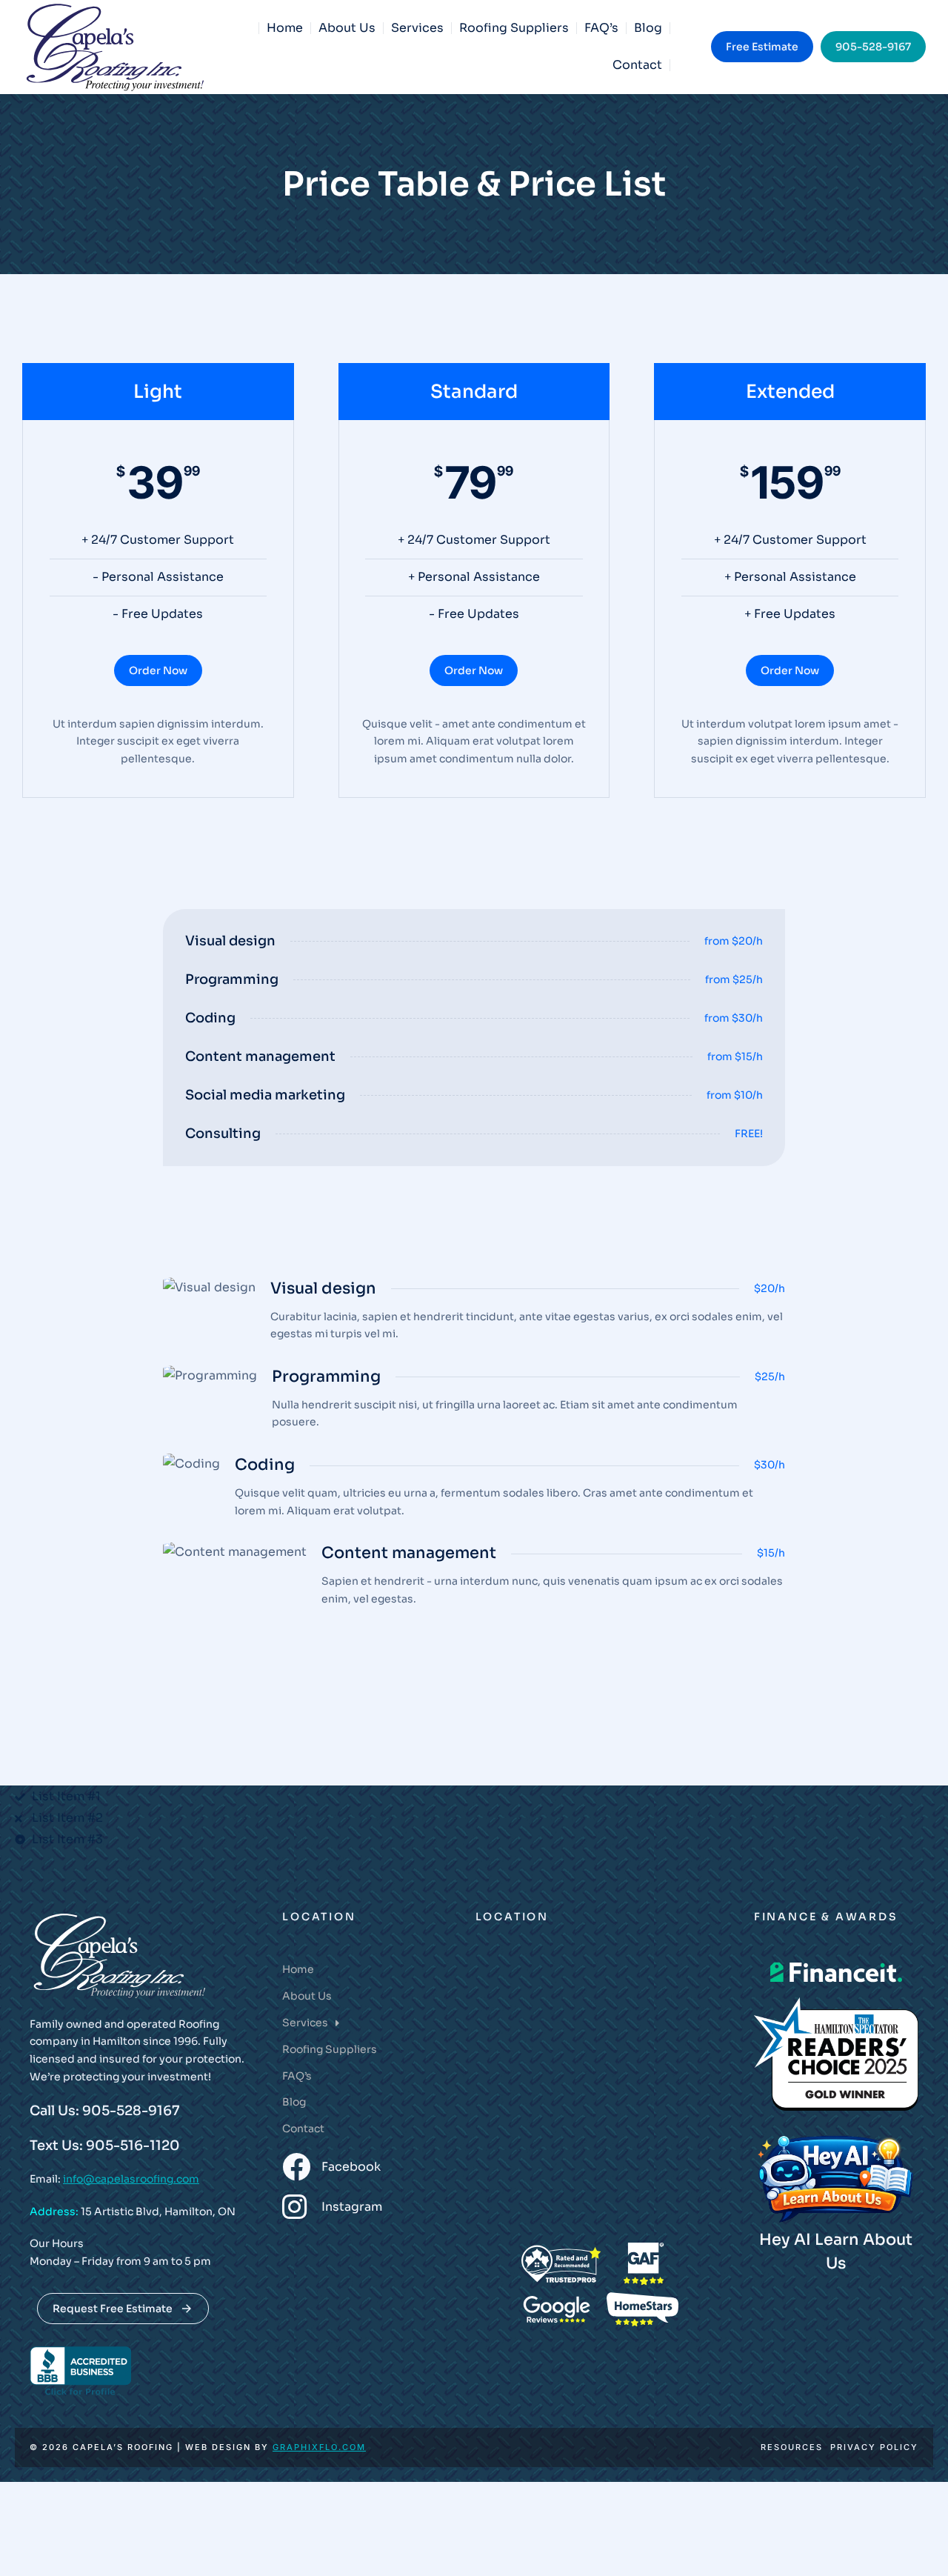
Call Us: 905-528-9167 (105, 2111)
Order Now (158, 670)
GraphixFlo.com (319, 2447)
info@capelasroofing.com (131, 2179)
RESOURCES (792, 2447)
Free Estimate (762, 47)
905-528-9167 (873, 47)
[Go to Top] (918, 2546)
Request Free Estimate (113, 2309)
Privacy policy (874, 2447)
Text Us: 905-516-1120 (105, 2146)
